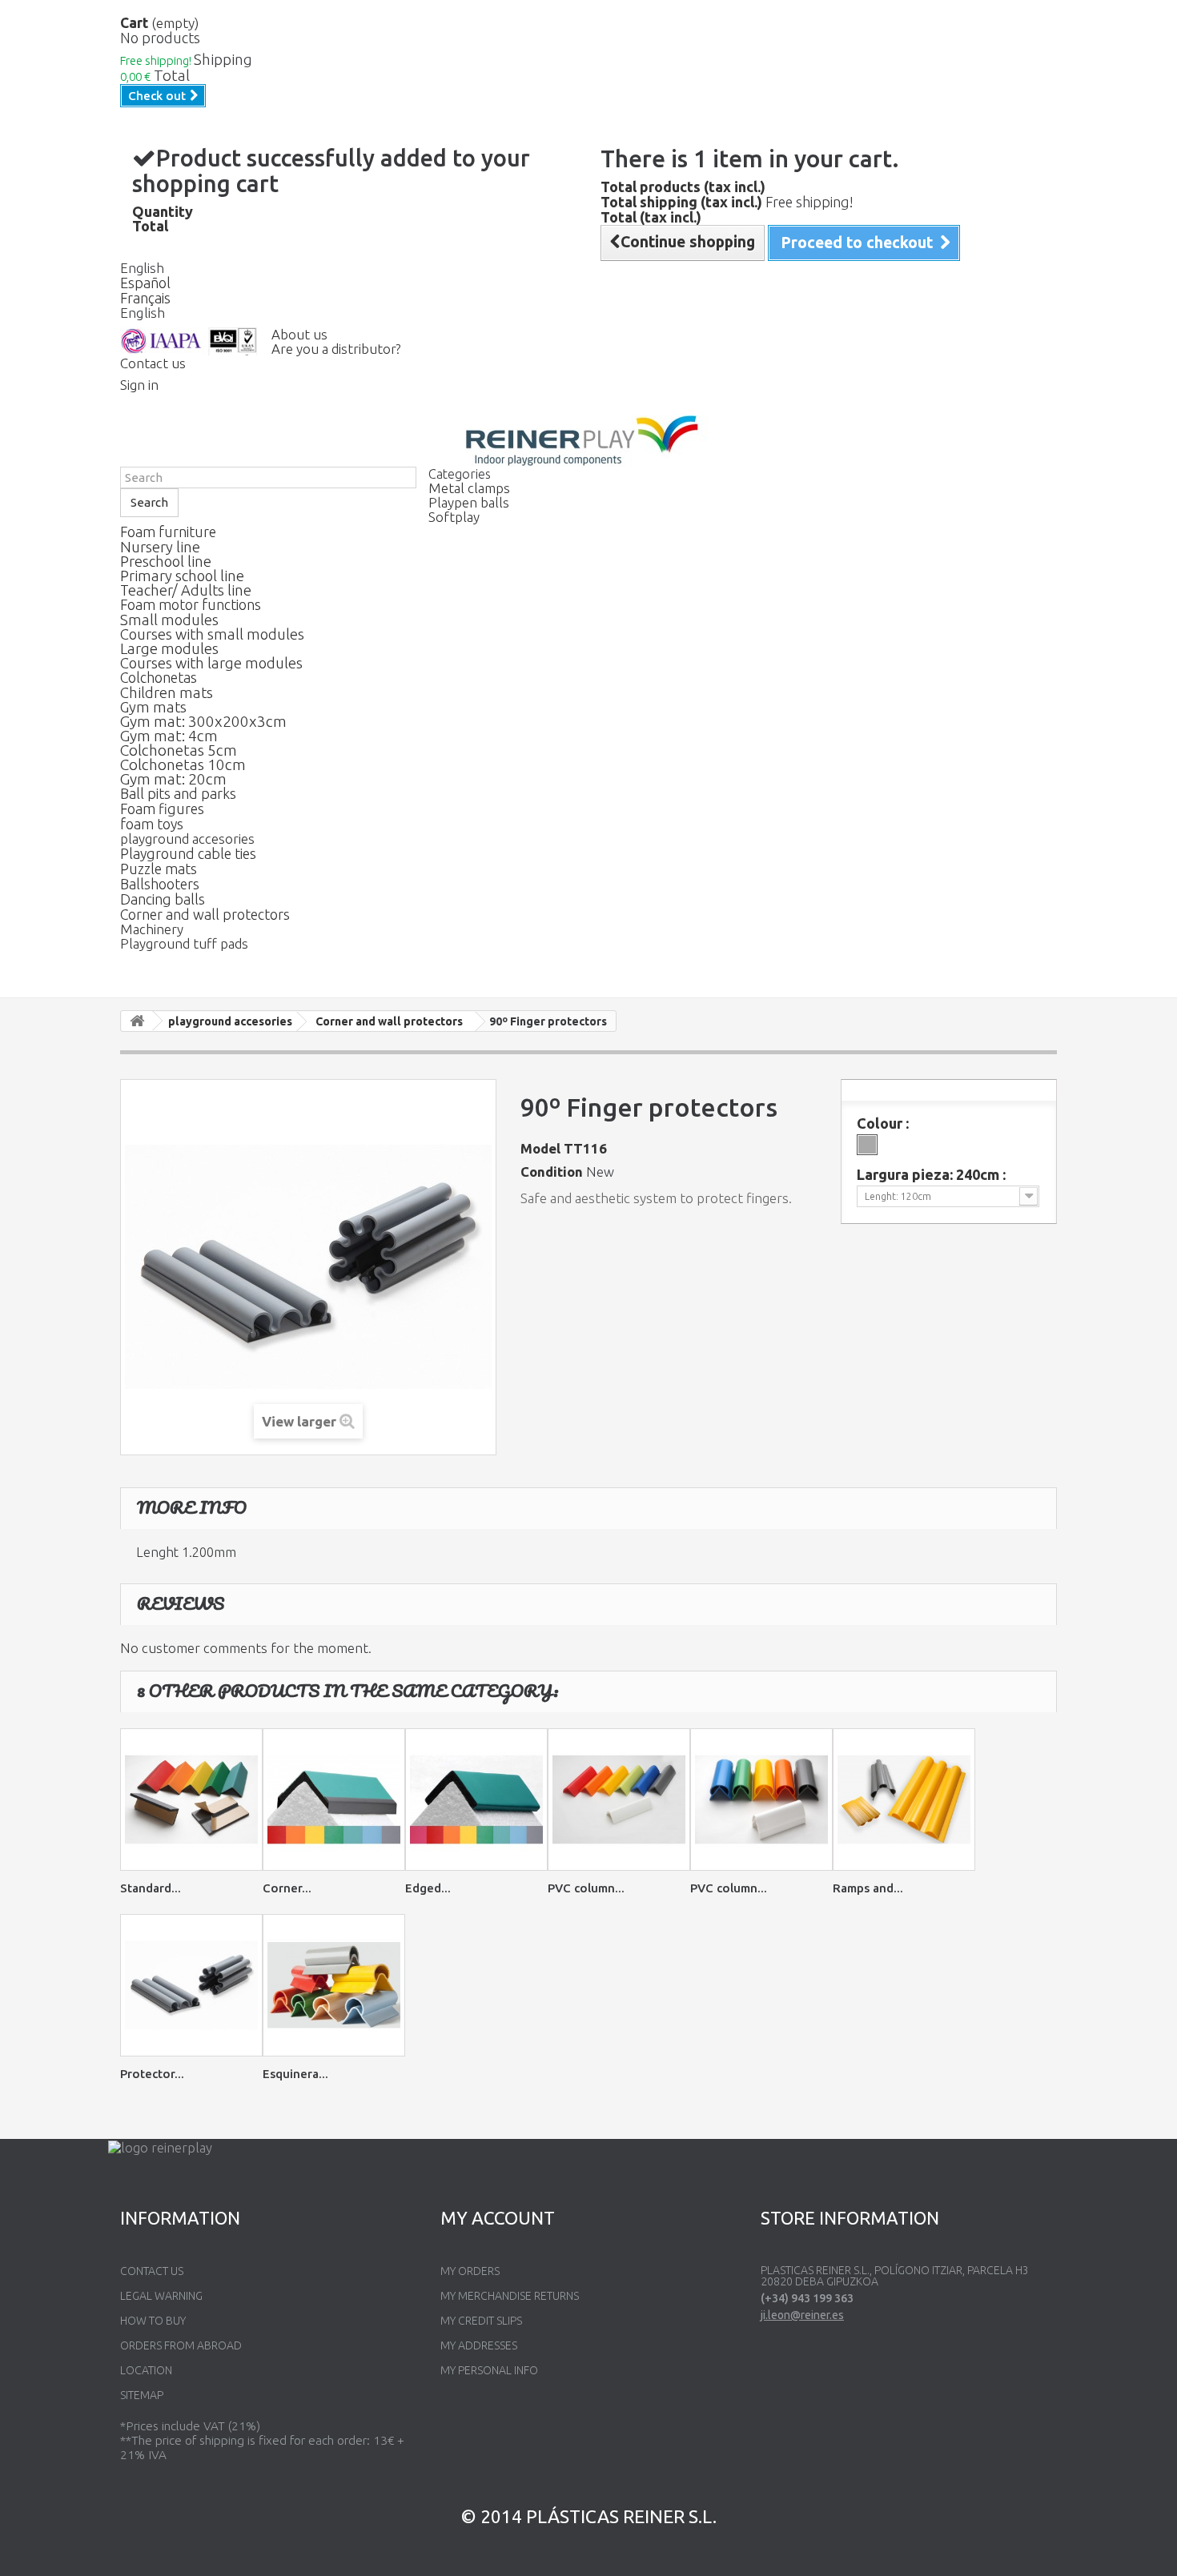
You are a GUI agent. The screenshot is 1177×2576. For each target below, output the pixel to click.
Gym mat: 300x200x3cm (203, 721)
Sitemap (142, 2395)
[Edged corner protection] (476, 1800)
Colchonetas (159, 677)
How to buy (153, 2321)
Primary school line (182, 576)
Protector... (152, 2074)
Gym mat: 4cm (169, 736)
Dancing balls (163, 899)
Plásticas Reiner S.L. (621, 2516)
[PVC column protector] (619, 1800)
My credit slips (481, 2321)
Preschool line (166, 561)
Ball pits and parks (178, 793)
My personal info (489, 2370)
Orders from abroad (181, 2345)
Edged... (428, 1888)
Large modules (169, 648)
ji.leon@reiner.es (802, 2315)
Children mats (167, 692)
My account (498, 2218)
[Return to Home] (137, 1021)
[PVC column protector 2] (761, 1800)
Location (146, 2370)
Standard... (151, 1888)
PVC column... (586, 1888)
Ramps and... (868, 1888)
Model (540, 1149)
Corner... (287, 1888)
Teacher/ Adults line (186, 590)
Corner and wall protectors (205, 914)
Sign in (139, 385)
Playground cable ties (188, 853)
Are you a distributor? (336, 349)
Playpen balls (469, 502)
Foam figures (162, 809)
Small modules (169, 620)
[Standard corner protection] (191, 1800)
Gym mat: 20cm (173, 779)
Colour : (884, 1123)
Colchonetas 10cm (183, 764)
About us (299, 334)
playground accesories (187, 839)
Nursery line (160, 547)
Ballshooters (160, 884)
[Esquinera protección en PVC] (334, 1985)
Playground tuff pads (184, 943)
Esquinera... (295, 2074)
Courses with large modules (211, 663)
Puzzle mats (159, 869)
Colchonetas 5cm (179, 750)
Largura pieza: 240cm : (933, 1174)
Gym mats (153, 707)
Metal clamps (469, 488)
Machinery (152, 929)
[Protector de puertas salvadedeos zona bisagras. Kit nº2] (191, 1985)
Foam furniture (168, 532)
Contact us (153, 363)
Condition (552, 1172)
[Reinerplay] (588, 441)
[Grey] (867, 1145)
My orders (470, 2271)
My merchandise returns (510, 2296)
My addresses (479, 2345)
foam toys (152, 824)
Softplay (454, 517)
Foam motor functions (191, 604)
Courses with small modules (212, 634)
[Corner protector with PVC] (334, 1800)
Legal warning (161, 2296)
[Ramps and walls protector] (904, 1800)
